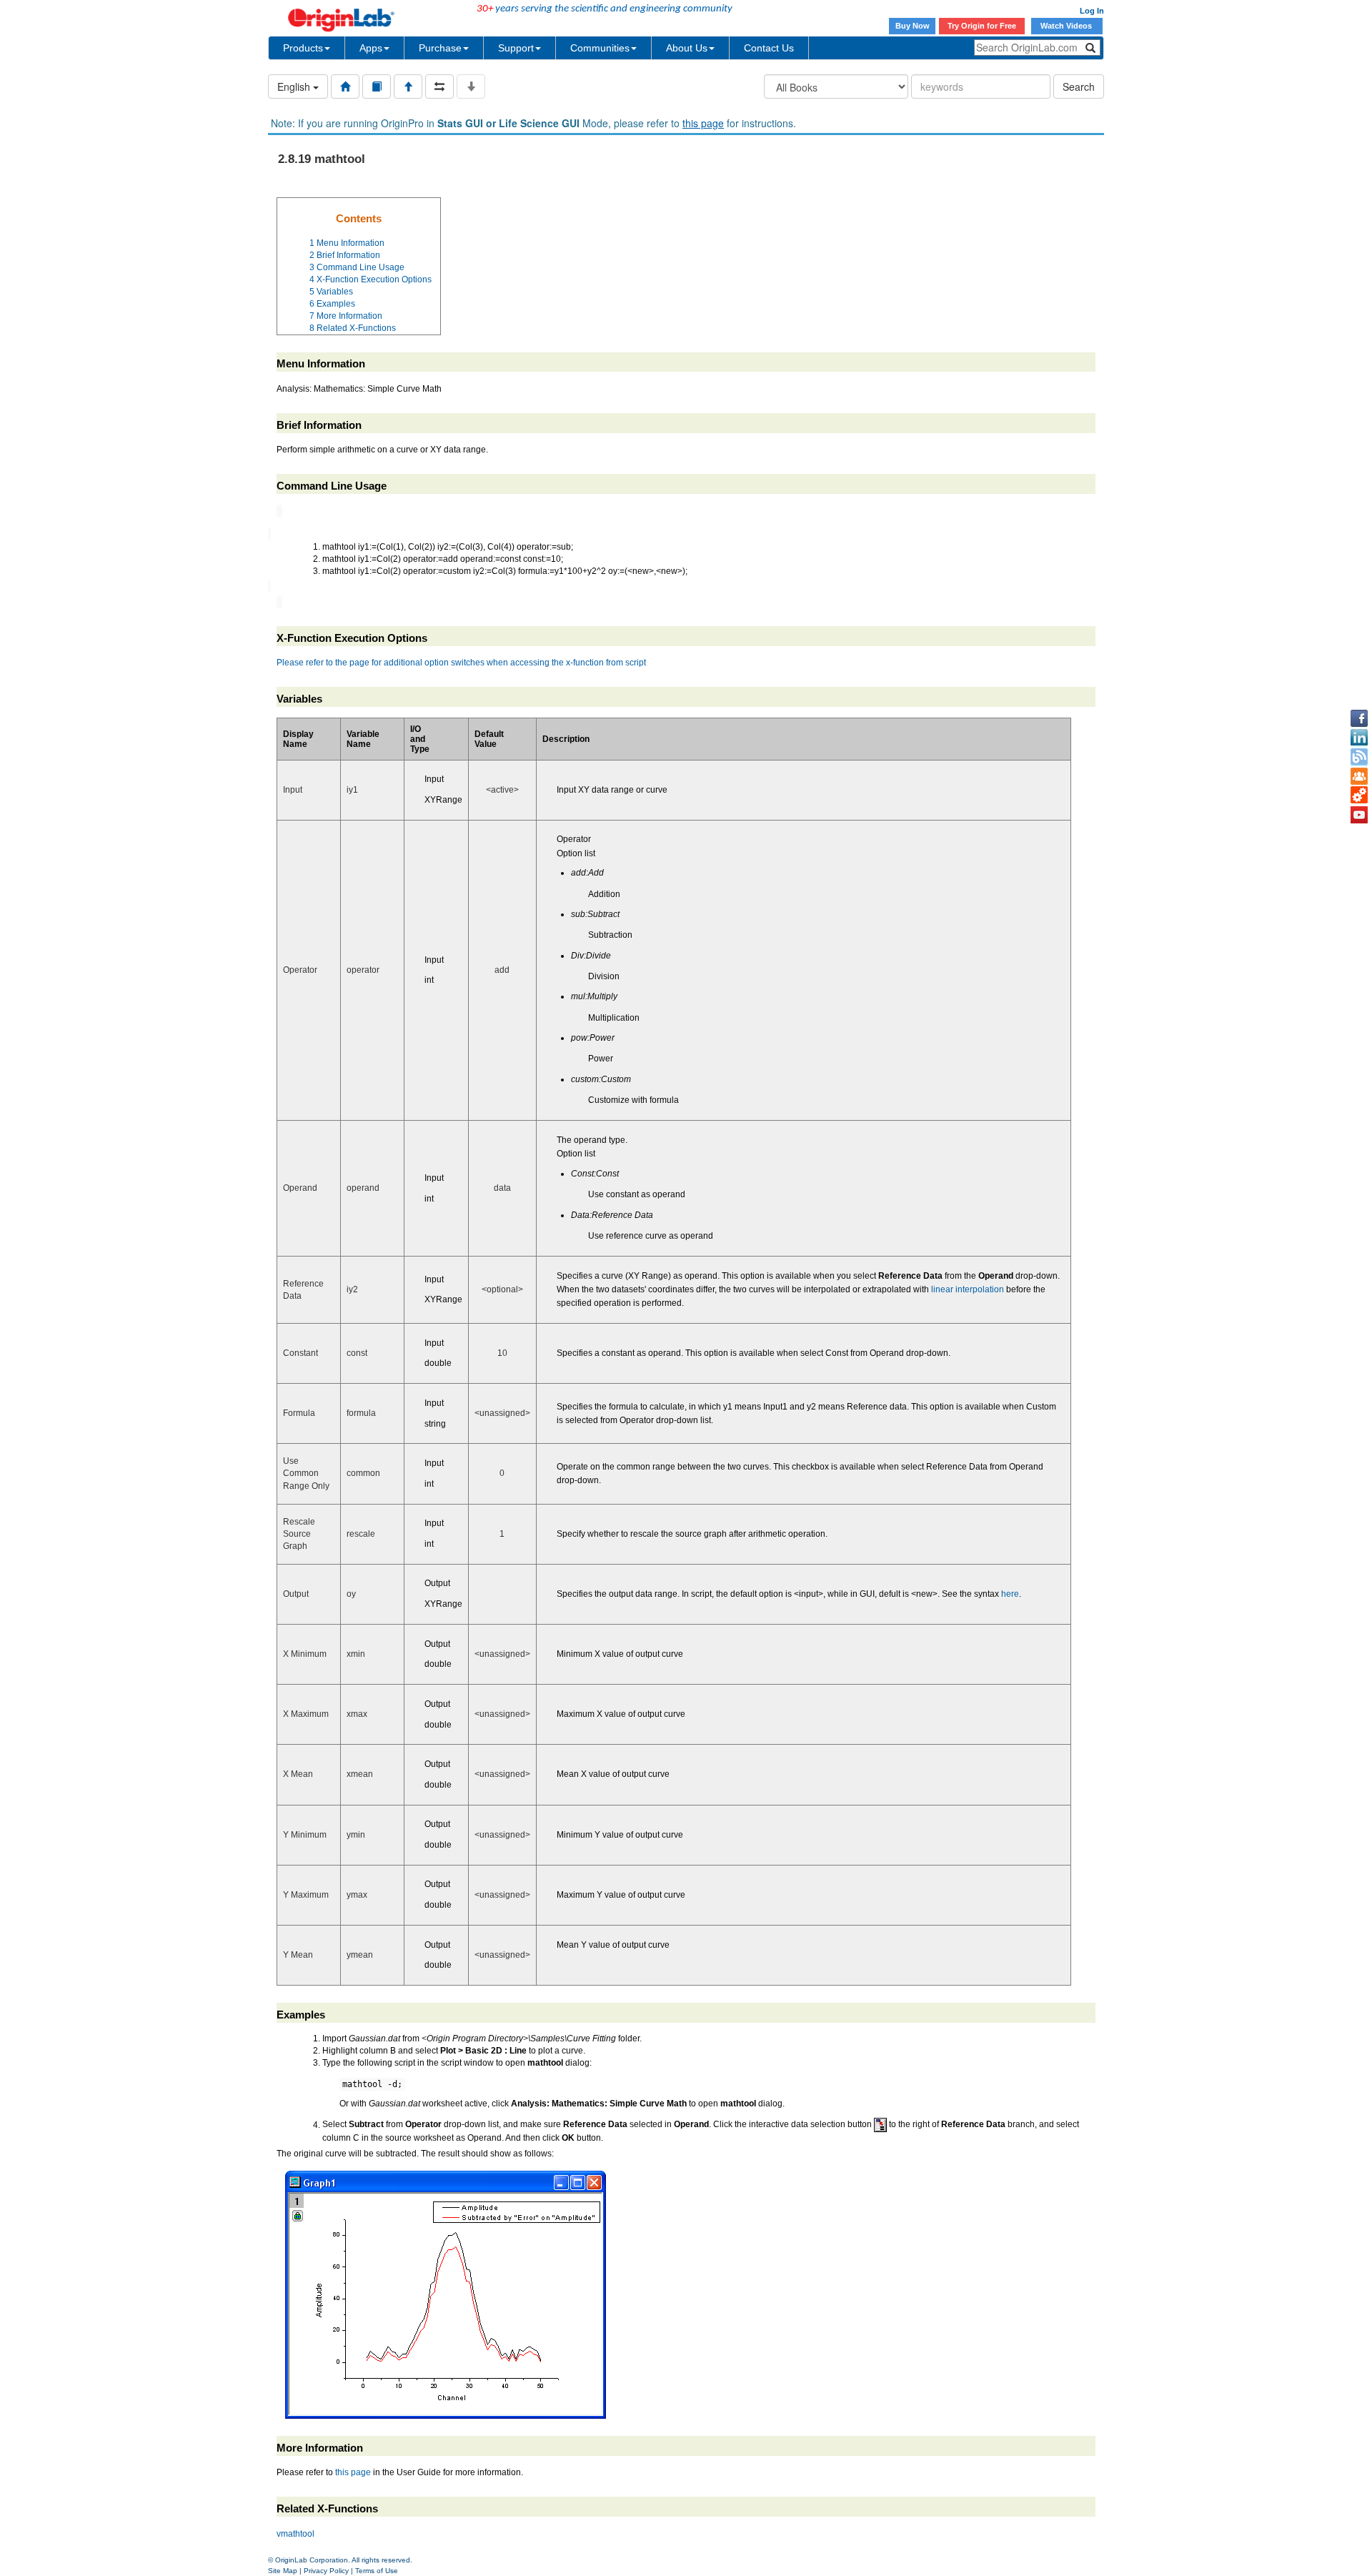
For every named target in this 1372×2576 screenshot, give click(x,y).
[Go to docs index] (345, 86)
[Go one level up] (408, 86)
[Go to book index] (377, 86)
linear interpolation (968, 1289)
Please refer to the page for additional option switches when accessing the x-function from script (461, 663)
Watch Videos (1067, 26)
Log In (1092, 11)
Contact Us (769, 48)
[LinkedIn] (1359, 738)
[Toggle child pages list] (471, 86)
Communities (600, 48)
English (295, 86)
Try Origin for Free (982, 26)
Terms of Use (377, 2571)
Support (516, 48)
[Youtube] (1359, 815)
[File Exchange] (1359, 796)
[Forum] (1359, 776)
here (1010, 1594)
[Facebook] (1359, 718)
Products (303, 48)
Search (1079, 86)
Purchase (440, 48)
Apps (371, 48)
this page (703, 123)
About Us (687, 48)
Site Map (283, 2571)
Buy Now (913, 26)
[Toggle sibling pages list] (439, 86)
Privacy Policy (326, 2571)
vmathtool (295, 2534)
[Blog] (1359, 757)
